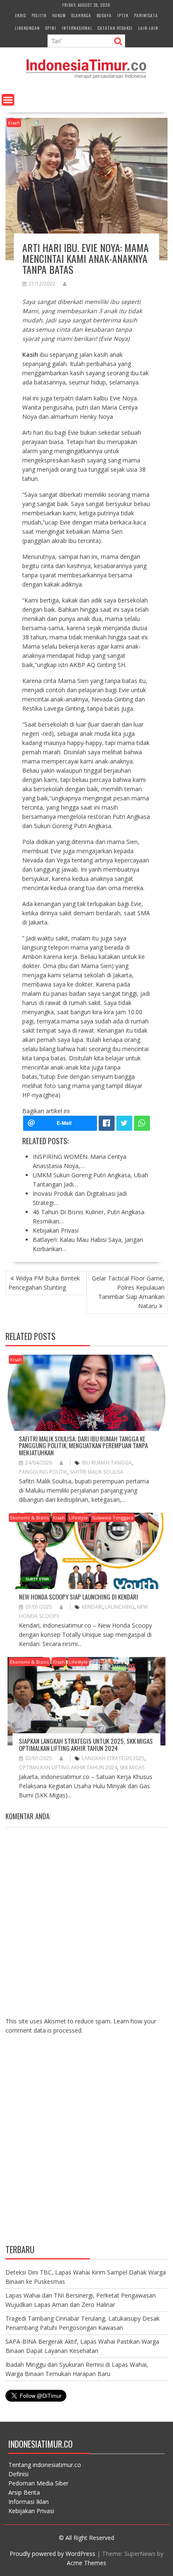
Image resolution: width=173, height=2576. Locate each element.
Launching (120, 1607)
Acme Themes (86, 2563)
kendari (92, 1607)
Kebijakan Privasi (31, 2511)
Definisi (18, 2474)
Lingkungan (27, 28)
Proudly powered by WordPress (52, 2554)
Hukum (59, 15)
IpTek (123, 15)
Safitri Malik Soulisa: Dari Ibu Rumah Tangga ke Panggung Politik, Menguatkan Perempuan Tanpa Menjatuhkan (83, 1445)
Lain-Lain (148, 28)
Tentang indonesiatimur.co (45, 2465)
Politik (39, 15)
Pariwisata (146, 15)
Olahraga (81, 15)
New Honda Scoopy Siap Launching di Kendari (79, 1597)
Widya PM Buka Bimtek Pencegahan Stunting (44, 1283)
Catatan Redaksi (115, 28)
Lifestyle (78, 1518)
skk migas (132, 1767)
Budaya (104, 15)
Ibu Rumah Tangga (107, 1463)
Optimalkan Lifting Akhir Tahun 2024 (68, 1767)
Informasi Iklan (29, 2502)
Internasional (77, 28)
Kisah (14, 123)
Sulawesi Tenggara (113, 1518)
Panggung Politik (43, 1472)
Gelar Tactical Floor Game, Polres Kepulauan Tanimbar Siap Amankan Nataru (128, 1292)
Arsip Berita (24, 2492)
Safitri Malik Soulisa (97, 1472)
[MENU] (8, 100)
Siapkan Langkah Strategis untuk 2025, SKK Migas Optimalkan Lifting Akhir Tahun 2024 (86, 1744)
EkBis (21, 15)
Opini (51, 28)
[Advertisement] (86, 2146)
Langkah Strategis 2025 (113, 1758)
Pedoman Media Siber (38, 2483)
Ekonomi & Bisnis (29, 1518)
